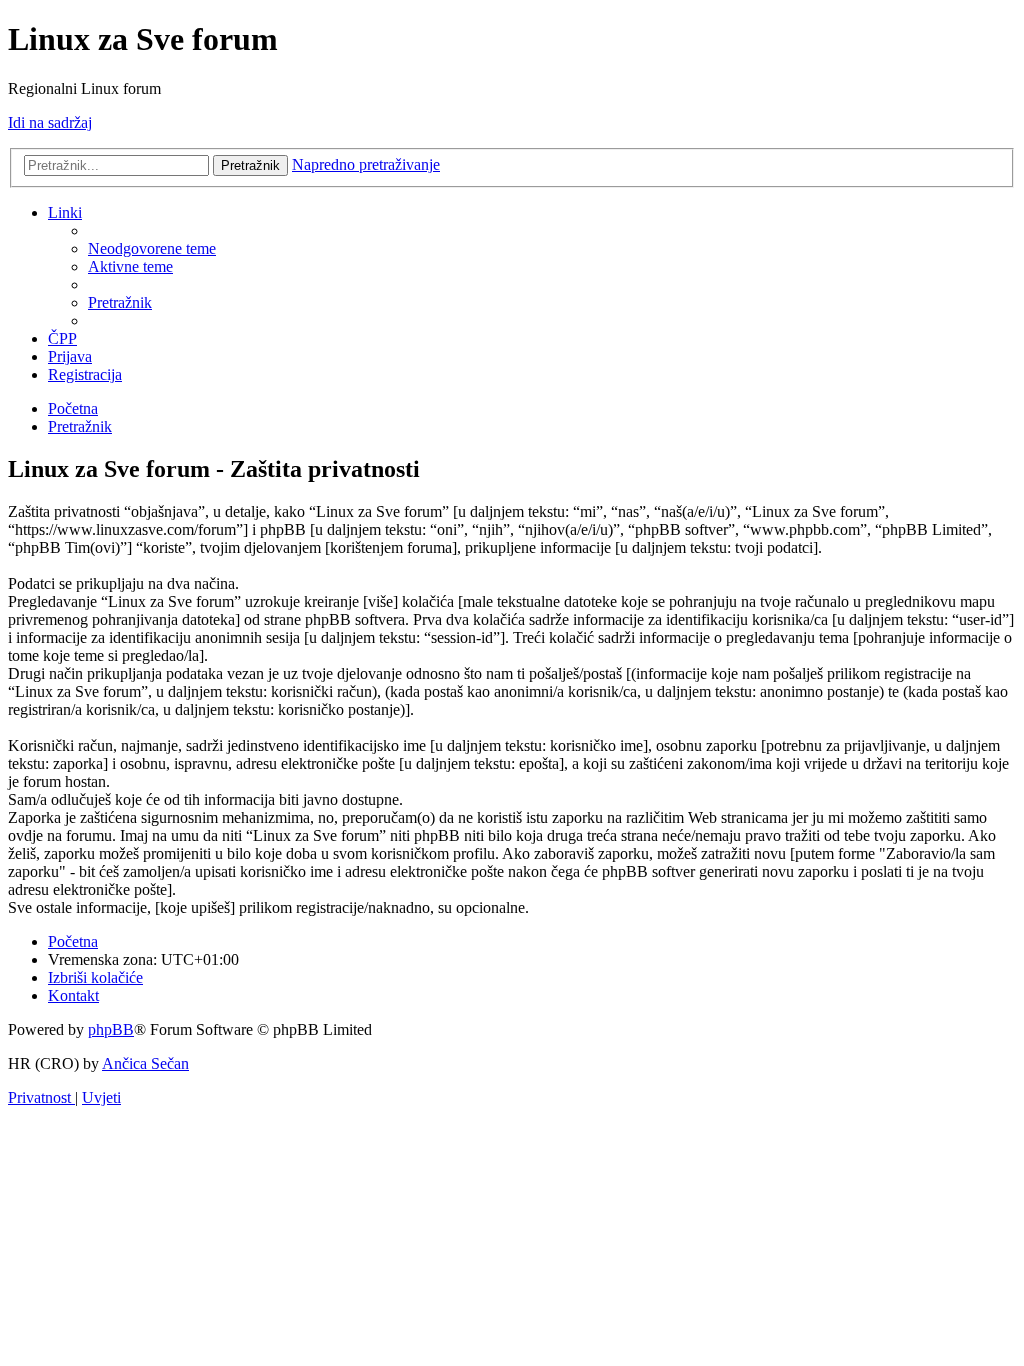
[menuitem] (152, 248)
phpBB (111, 1029)
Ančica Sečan (145, 1063)
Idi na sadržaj (50, 122)
